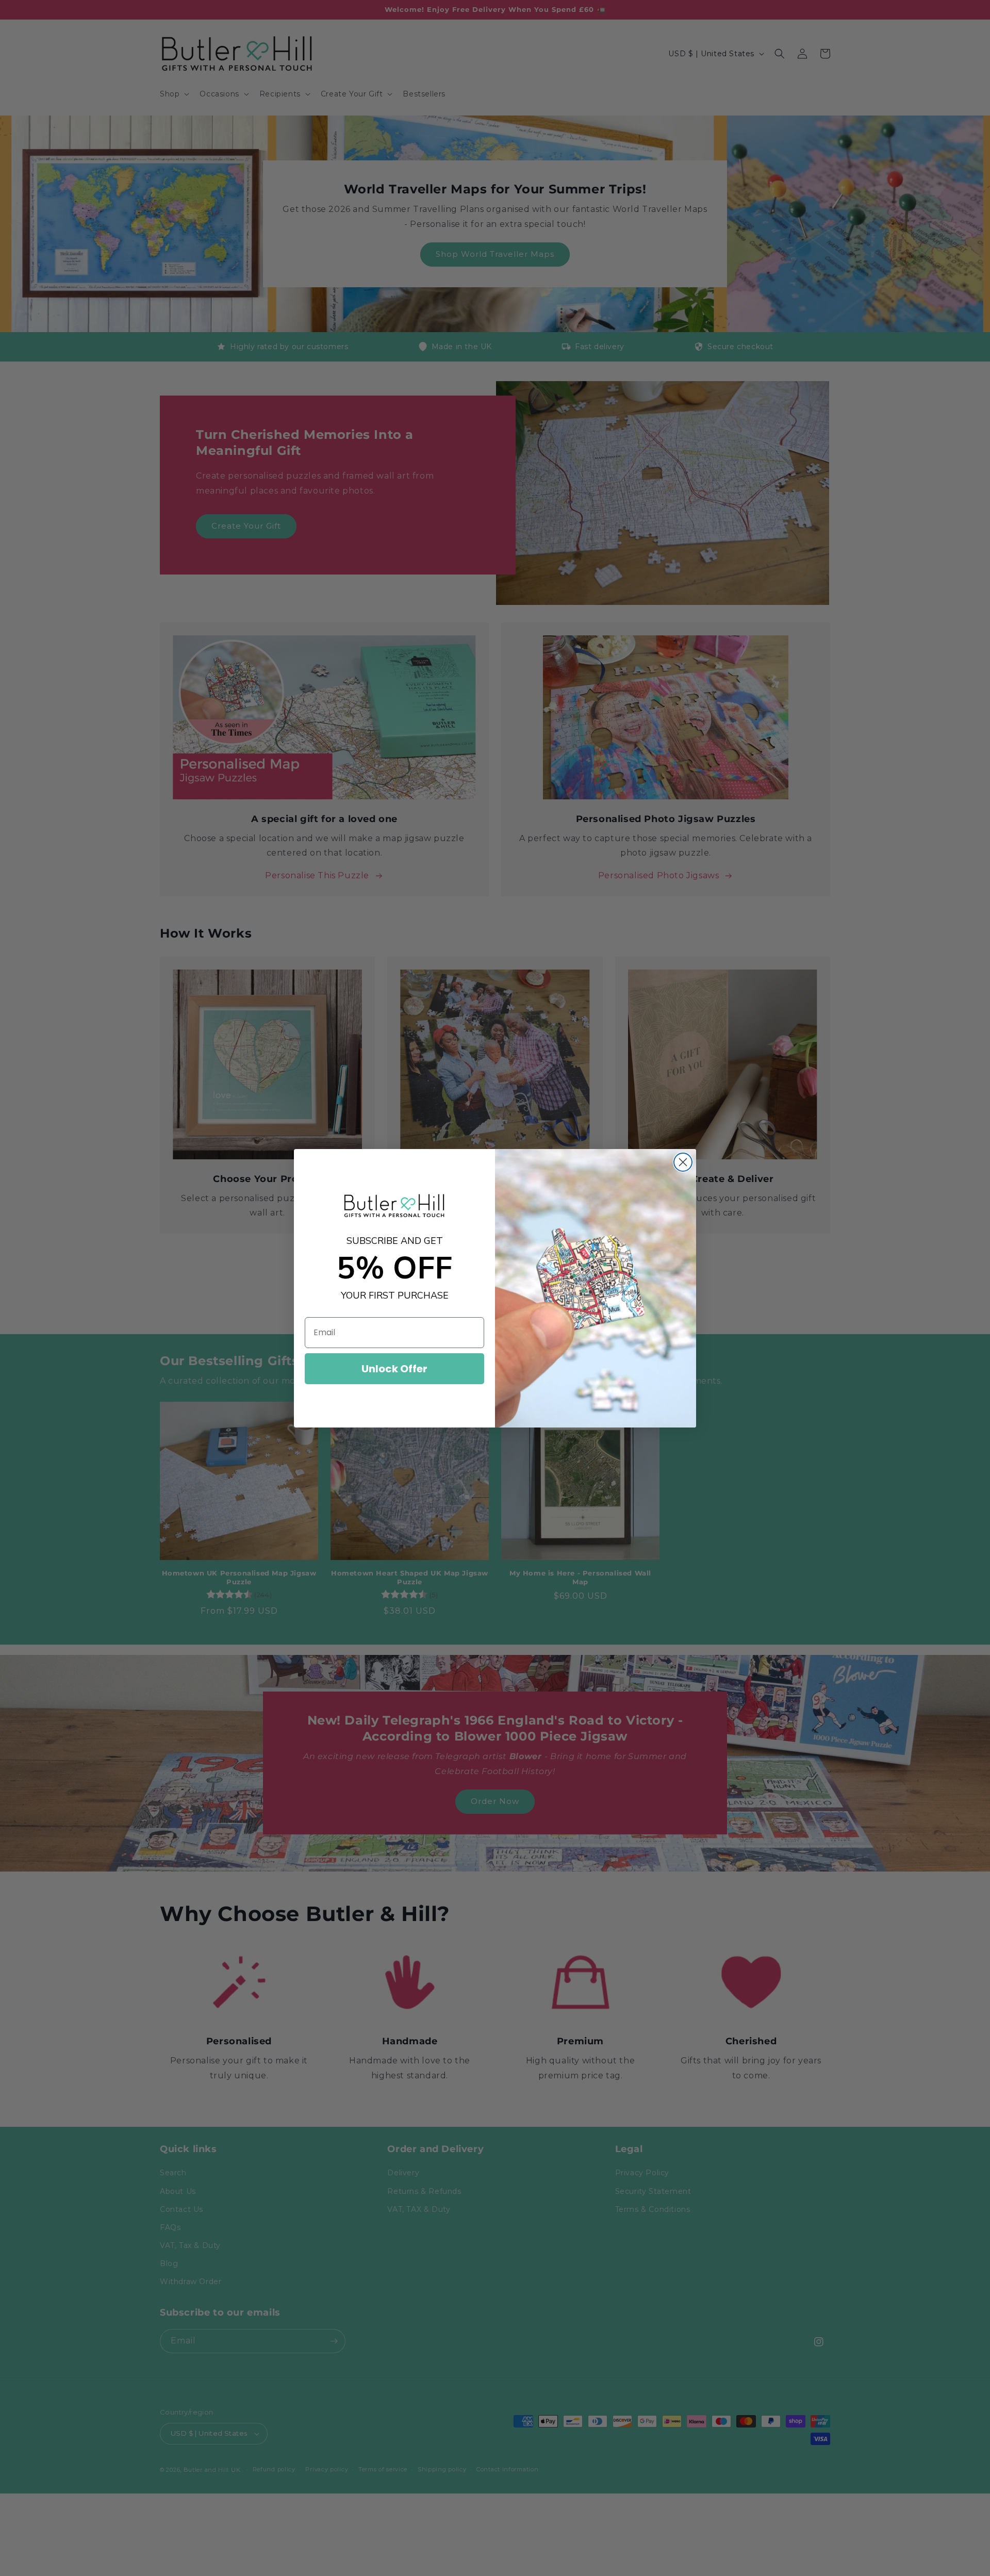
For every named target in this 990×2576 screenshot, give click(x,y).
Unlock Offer (394, 1369)
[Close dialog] (683, 1162)
